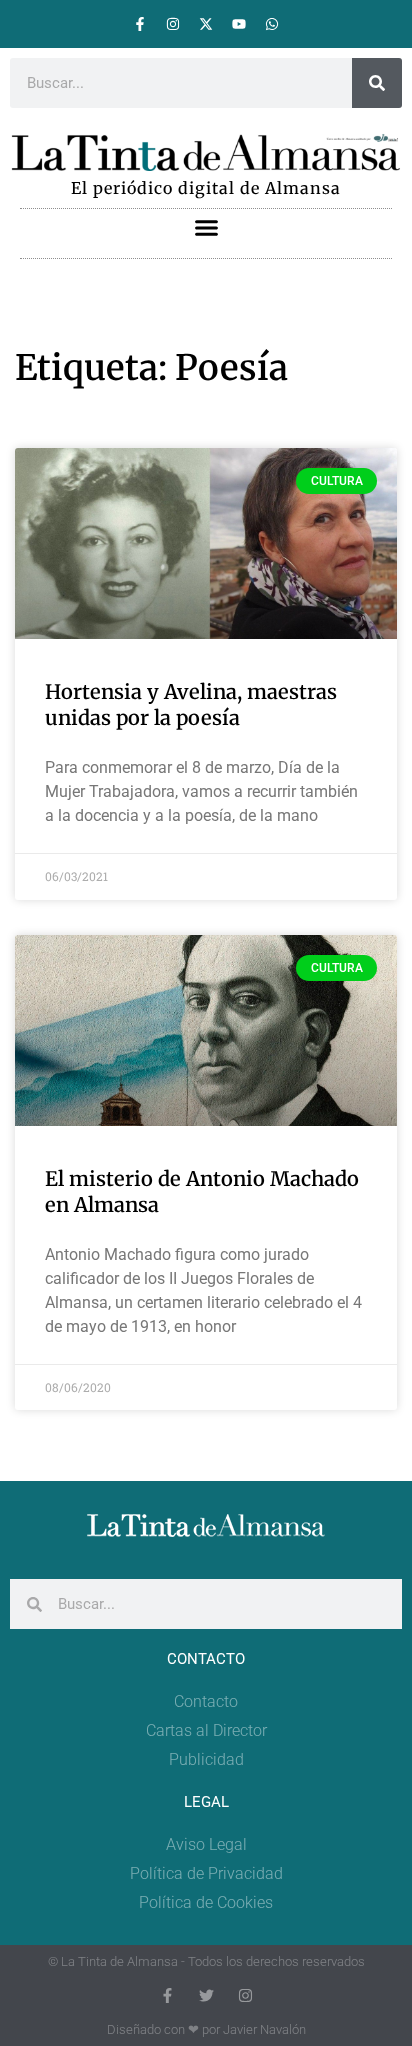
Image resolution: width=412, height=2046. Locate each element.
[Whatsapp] (272, 24)
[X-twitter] (206, 24)
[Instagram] (173, 24)
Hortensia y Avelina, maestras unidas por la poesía (191, 704)
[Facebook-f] (140, 24)
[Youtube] (239, 24)
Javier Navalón (264, 2029)
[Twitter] (206, 1995)
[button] (206, 228)
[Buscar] (377, 83)
